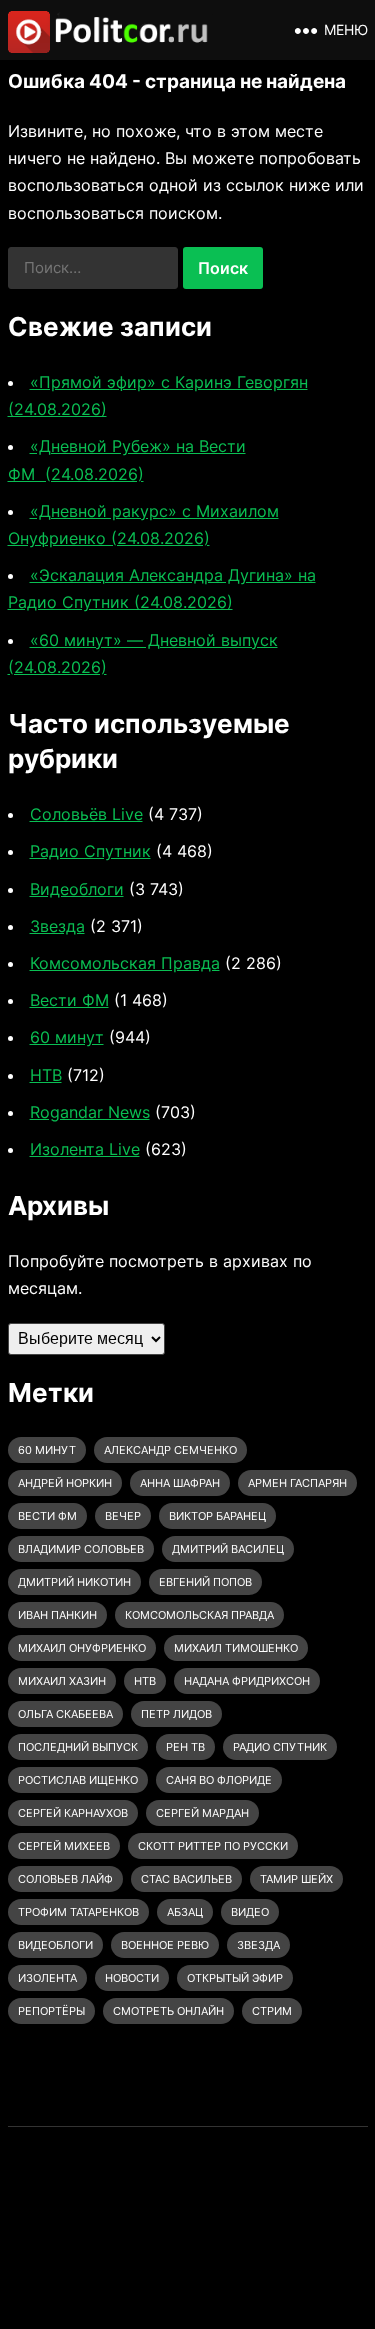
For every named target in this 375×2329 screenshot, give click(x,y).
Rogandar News (90, 1112)
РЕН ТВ (185, 1747)
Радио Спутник (90, 851)
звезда (258, 1945)
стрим (272, 2011)
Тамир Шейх (296, 1879)
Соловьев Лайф (65, 1879)
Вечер (123, 1516)
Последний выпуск (78, 1747)
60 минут (67, 1037)
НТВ (46, 1075)
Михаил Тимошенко (236, 1648)
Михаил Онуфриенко (82, 1648)
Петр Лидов (176, 1714)
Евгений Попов (205, 1582)
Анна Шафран (180, 1483)
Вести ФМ (69, 1000)
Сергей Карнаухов (73, 1813)
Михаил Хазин (62, 1681)
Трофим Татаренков (78, 1912)
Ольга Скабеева (65, 1714)
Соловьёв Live (86, 814)
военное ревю (165, 1945)
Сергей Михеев (64, 1846)
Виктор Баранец (217, 1516)
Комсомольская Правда (125, 963)
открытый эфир (235, 1978)
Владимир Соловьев (81, 1549)
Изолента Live (85, 1149)
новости (132, 1978)
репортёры (51, 2011)
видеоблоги (55, 1945)
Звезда (57, 926)
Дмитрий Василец (228, 1549)
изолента (47, 1978)
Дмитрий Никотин (74, 1582)
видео (250, 1912)
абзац (185, 1912)
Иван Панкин (57, 1615)
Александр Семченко (170, 1450)
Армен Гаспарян (297, 1483)
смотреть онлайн (168, 2011)
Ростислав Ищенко (78, 1780)
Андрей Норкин (65, 1483)
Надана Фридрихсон (247, 1681)
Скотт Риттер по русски (213, 1846)
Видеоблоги (77, 889)
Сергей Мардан (202, 1813)
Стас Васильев (186, 1879)
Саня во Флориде (219, 1780)
